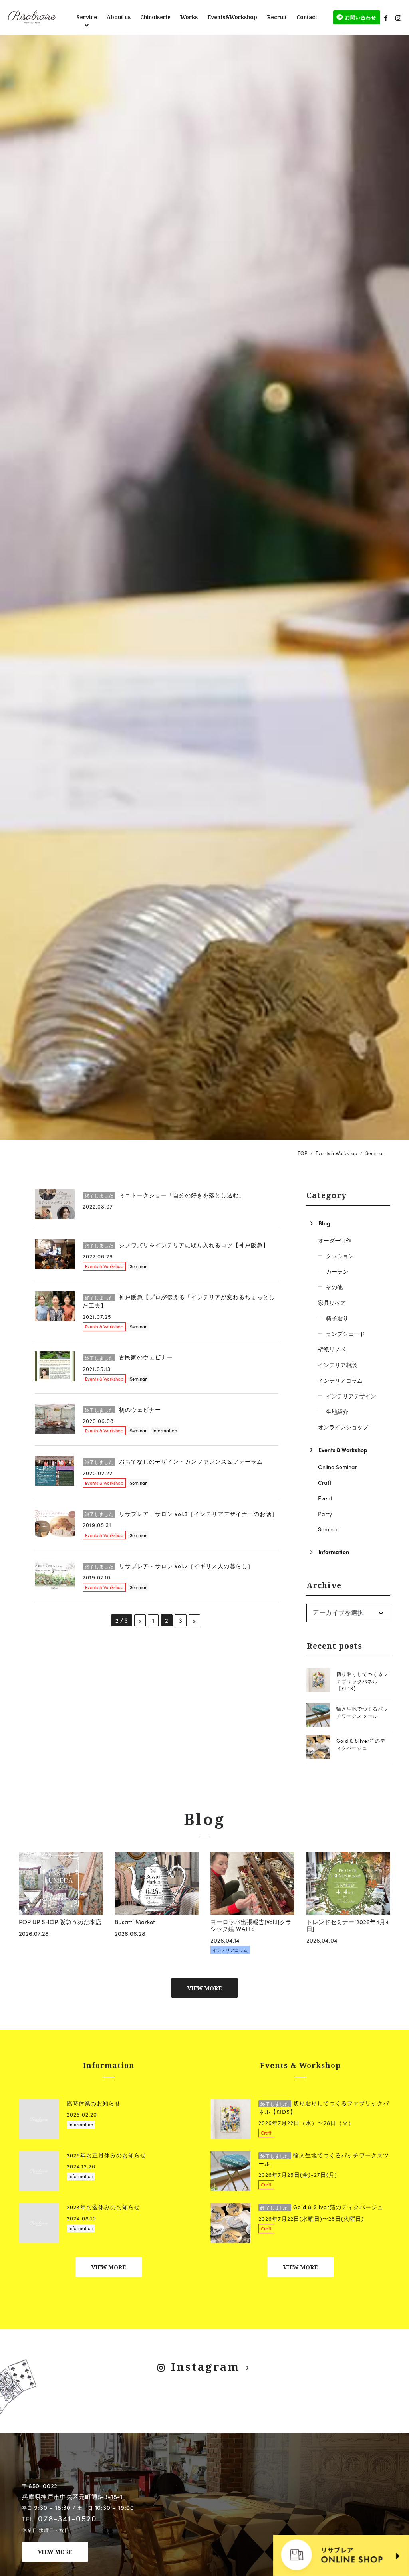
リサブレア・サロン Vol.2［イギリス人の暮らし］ (169, 1566)
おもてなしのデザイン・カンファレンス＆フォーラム (174, 1461)
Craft (325, 1482)
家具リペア (332, 1302)
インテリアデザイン (351, 1396)
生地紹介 (337, 1411)
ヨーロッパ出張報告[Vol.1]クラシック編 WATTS (251, 1925)
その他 (334, 1287)
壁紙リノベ (332, 1349)
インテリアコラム (340, 1380)
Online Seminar (338, 1467)
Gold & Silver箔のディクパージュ (361, 1744)
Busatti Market (135, 1922)
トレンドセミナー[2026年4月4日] (348, 1925)
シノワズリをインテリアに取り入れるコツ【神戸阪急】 (177, 1245)
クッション (340, 1256)
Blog (324, 1223)
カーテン (337, 1271)
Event (325, 1498)
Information (165, 1430)
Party (325, 1514)
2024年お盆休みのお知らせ (103, 2207)
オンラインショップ (343, 1427)
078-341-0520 (68, 2518)
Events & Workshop (104, 1266)
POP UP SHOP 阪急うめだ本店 (60, 1922)
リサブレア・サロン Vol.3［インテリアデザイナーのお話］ (181, 1514)
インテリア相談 (338, 1365)
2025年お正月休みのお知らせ (106, 2155)
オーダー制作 (335, 1240)
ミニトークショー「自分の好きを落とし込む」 (165, 1195)
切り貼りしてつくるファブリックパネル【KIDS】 (362, 1681)
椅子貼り (337, 1318)
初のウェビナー (123, 1410)
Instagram (205, 2367)
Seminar (138, 1266)
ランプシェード (345, 1334)
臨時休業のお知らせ (94, 2103)
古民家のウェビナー (129, 1357)
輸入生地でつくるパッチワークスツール (362, 1712)
